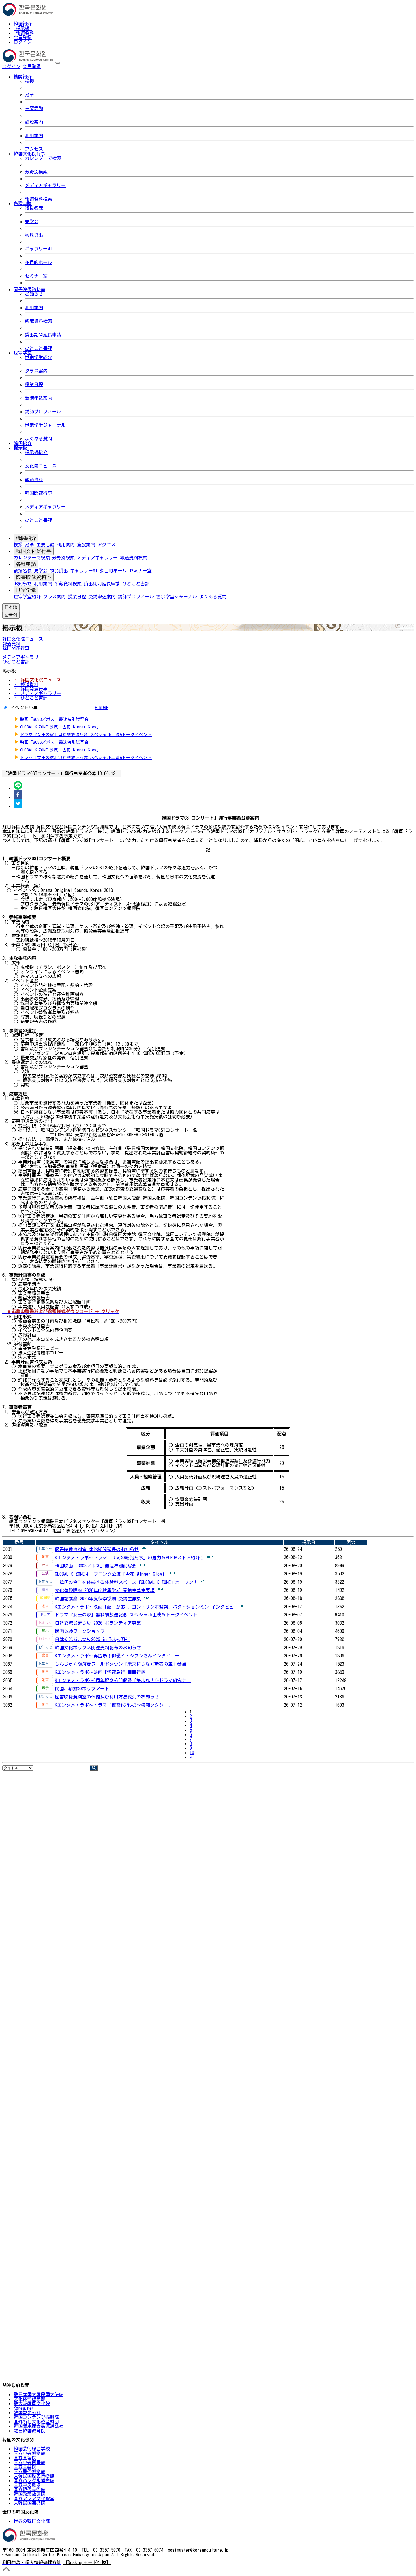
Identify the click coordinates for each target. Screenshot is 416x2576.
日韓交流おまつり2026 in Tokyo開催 (92, 1639)
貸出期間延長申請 (43, 335)
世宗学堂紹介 (38, 357)
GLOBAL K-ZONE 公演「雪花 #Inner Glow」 (60, 727)
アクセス (34, 149)
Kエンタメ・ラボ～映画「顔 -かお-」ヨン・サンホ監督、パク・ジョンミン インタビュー (147, 1607)
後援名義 (34, 208)
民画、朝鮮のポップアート (82, 1689)
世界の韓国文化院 (32, 2521)
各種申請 (26, 564)
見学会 (32, 222)
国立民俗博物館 (29, 2471)
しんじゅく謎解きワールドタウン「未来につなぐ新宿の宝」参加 (121, 1664)
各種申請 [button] (23, 203)
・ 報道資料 (26, 684)
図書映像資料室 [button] (29, 289)
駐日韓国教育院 (29, 2431)
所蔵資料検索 (38, 321)
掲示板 (23, 28)
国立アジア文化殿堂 (34, 2498)
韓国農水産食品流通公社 (38, 2426)
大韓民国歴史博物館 (34, 2476)
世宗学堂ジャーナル (45, 425)
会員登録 (23, 37)
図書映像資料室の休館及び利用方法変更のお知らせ (107, 1697)
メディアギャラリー (45, 185)
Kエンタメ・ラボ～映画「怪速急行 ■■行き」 (102, 1672)
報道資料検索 (38, 199)
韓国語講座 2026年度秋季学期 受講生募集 (98, 1599)
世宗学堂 (26, 590)
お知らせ (34, 294)
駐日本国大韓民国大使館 (38, 2394)
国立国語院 (25, 2458)
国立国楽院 (25, 2467)
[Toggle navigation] (58, 63)
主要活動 (34, 108)
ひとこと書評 (38, 348)
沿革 (29, 95)
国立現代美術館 (29, 2489)
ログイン (23, 42)
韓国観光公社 (27, 2412)
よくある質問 (38, 439)
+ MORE (101, 708)
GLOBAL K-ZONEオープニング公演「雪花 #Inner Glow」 (111, 1574)
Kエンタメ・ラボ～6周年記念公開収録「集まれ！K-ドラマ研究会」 (123, 1680)
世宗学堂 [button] (23, 353)
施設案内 (34, 122)
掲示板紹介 (36, 452)
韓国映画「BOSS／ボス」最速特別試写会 (96, 1566)
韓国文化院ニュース (23, 639)
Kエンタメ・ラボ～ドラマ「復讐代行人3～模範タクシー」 (114, 1705)
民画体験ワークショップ (80, 1631)
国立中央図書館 (29, 2462)
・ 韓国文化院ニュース (37, 680)
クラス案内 (36, 371)
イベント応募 (24, 708)
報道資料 (25, 33)
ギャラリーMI (38, 249)
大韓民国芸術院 (29, 2503)
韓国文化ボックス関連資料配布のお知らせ (98, 1648)
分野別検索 (36, 172)
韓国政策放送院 (29, 2494)
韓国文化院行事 (34, 551)
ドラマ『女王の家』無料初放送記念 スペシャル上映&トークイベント (86, 735)
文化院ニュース (41, 466)
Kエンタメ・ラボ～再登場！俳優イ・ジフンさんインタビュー (117, 1656)
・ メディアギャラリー (37, 693)
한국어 (50, 66)
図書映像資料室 (34, 577)
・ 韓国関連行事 (31, 689)
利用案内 (34, 136)
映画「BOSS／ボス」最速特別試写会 (54, 719)
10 (192, 1753)
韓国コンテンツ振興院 (36, 2417)
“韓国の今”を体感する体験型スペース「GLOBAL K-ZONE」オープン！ (126, 1582)
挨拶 (29, 81)
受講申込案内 (38, 398)
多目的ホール (38, 262)
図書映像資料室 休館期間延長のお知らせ (97, 1549)
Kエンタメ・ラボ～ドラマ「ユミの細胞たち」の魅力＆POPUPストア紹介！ (130, 1558)
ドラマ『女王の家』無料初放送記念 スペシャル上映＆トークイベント (126, 1615)
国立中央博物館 (29, 2453)
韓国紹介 (23, 24)
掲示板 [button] (20, 448)
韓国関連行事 (38, 493)
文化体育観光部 (29, 2399)
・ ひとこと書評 (31, 698)
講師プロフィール (43, 412)
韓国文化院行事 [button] (29, 154)
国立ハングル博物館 (34, 2480)
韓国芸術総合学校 (32, 2449)
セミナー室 (36, 276)
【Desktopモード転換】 (87, 2562)
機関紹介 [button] (23, 77)
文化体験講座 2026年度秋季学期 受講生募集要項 (105, 1590)
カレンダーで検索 (43, 158)
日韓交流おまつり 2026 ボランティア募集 (98, 1623)
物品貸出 (34, 235)
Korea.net (24, 2408)
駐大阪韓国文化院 (32, 2403)
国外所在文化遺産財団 (36, 2422)
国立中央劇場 (27, 2485)
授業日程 (34, 384)
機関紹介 (26, 538)
